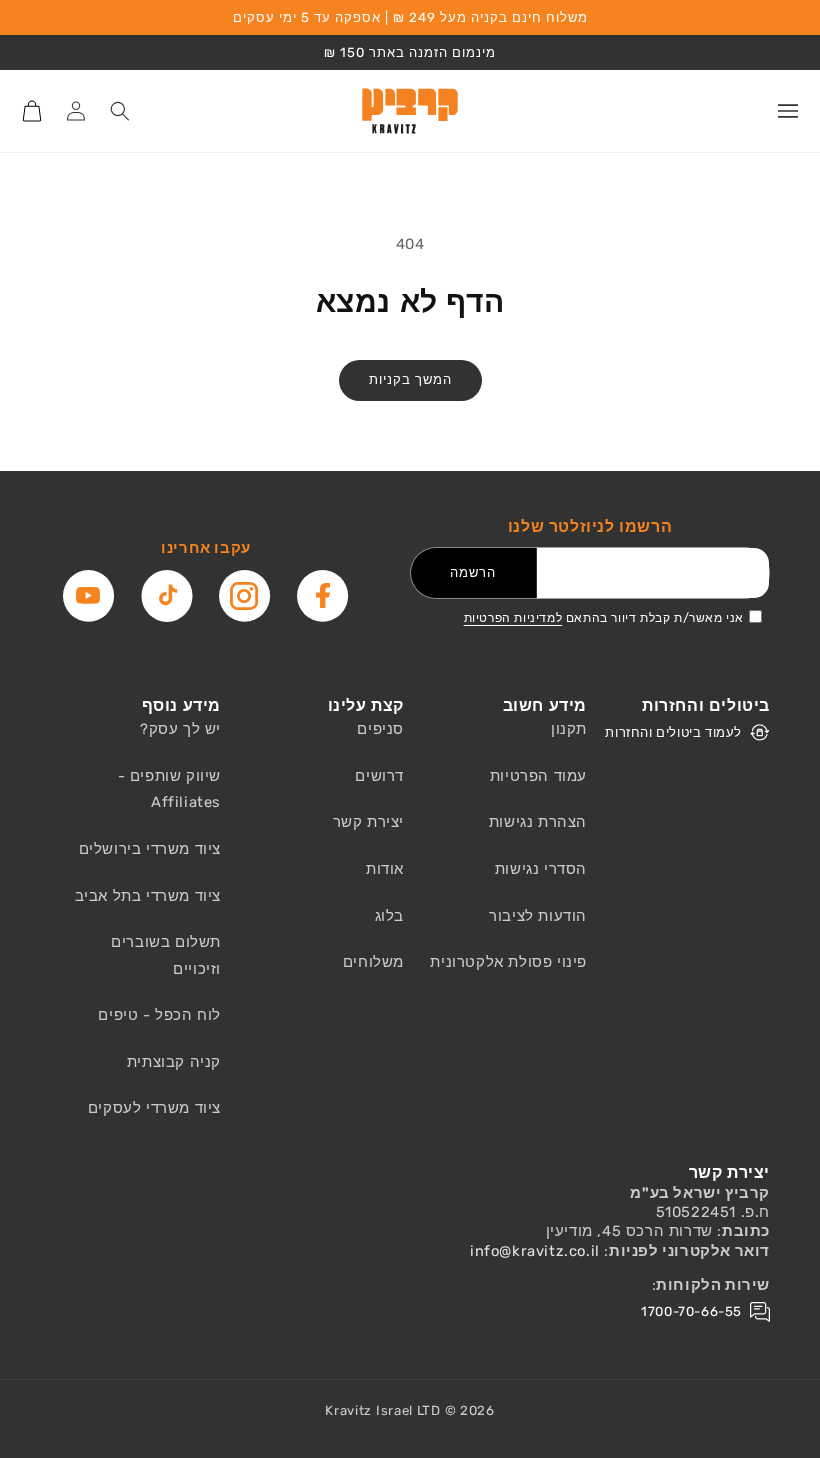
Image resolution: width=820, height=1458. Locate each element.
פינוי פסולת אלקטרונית (508, 962)
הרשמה (473, 572)
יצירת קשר (368, 822)
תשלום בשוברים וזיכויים (166, 955)
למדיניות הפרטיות (513, 618)
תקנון (569, 729)
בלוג (389, 916)
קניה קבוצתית (174, 1062)
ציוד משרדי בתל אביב (148, 896)
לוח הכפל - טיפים (159, 1015)
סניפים (380, 729)
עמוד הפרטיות (538, 776)
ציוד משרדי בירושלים (150, 849)
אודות (385, 869)
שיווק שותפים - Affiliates (169, 789)
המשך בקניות (410, 379)
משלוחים (373, 962)
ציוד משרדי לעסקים (154, 1108)
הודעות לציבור (538, 916)
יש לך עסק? (180, 729)
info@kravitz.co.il (535, 1251)
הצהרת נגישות (538, 822)
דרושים (379, 776)
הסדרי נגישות (541, 869)
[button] (788, 111)
